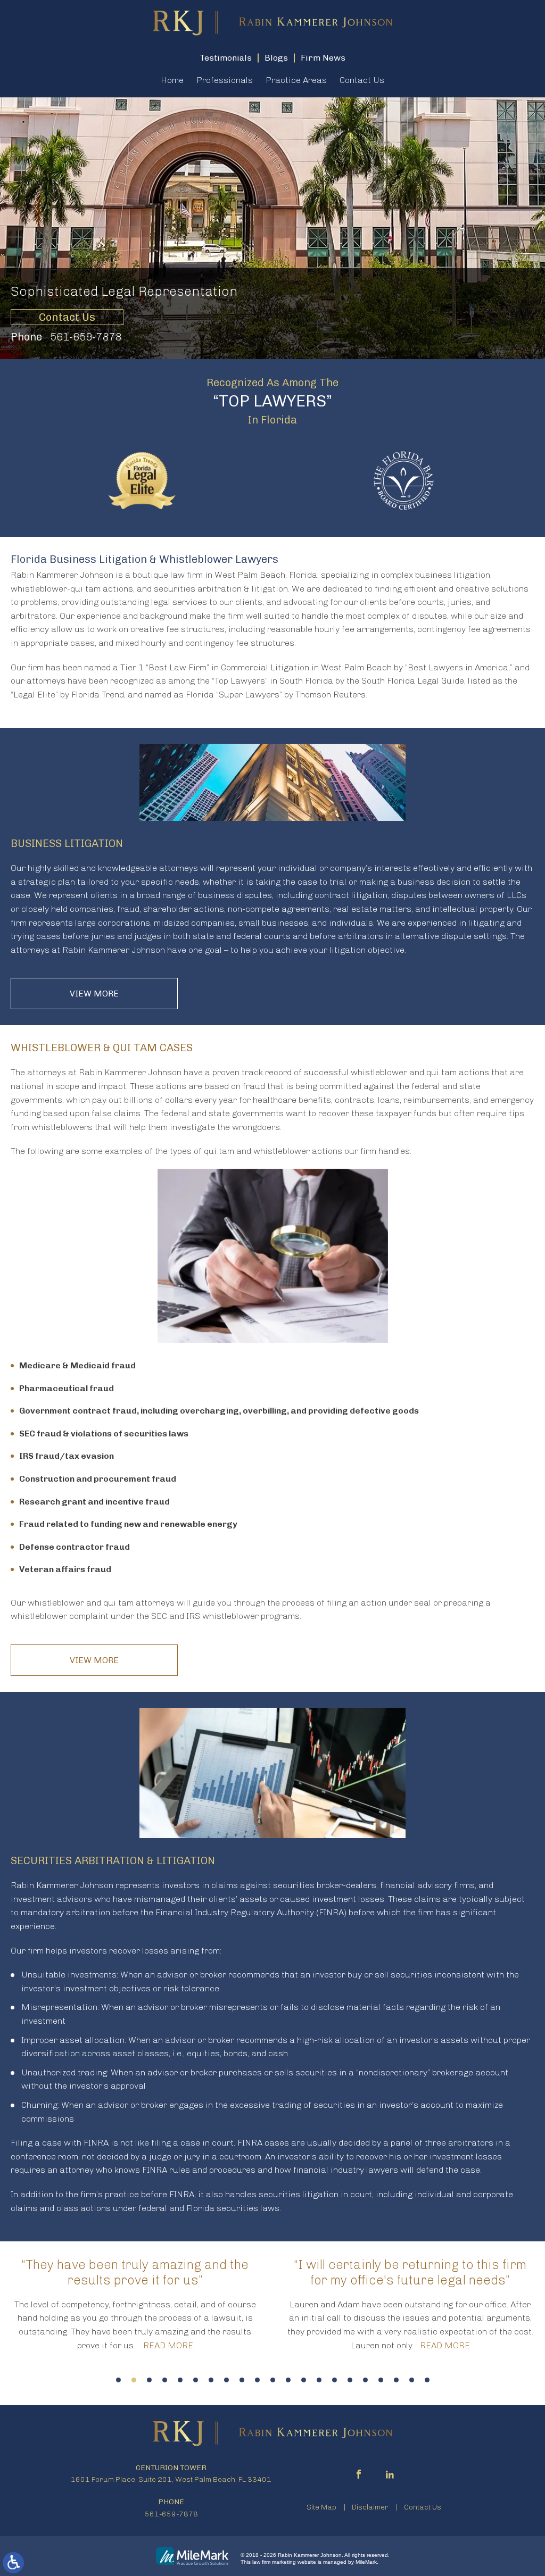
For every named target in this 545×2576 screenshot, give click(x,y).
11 (273, 2380)
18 (381, 2380)
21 (427, 2380)
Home (172, 80)
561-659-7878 (86, 337)
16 (350, 2380)
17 (365, 2380)
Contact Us (362, 80)
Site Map (321, 2507)
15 (335, 2380)
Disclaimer (370, 2507)
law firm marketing (274, 2562)
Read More (168, 2345)
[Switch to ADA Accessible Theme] (13, 2563)
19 (396, 2380)
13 (304, 2380)
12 (288, 2380)
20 (412, 2380)
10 (257, 2380)
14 (319, 2380)
